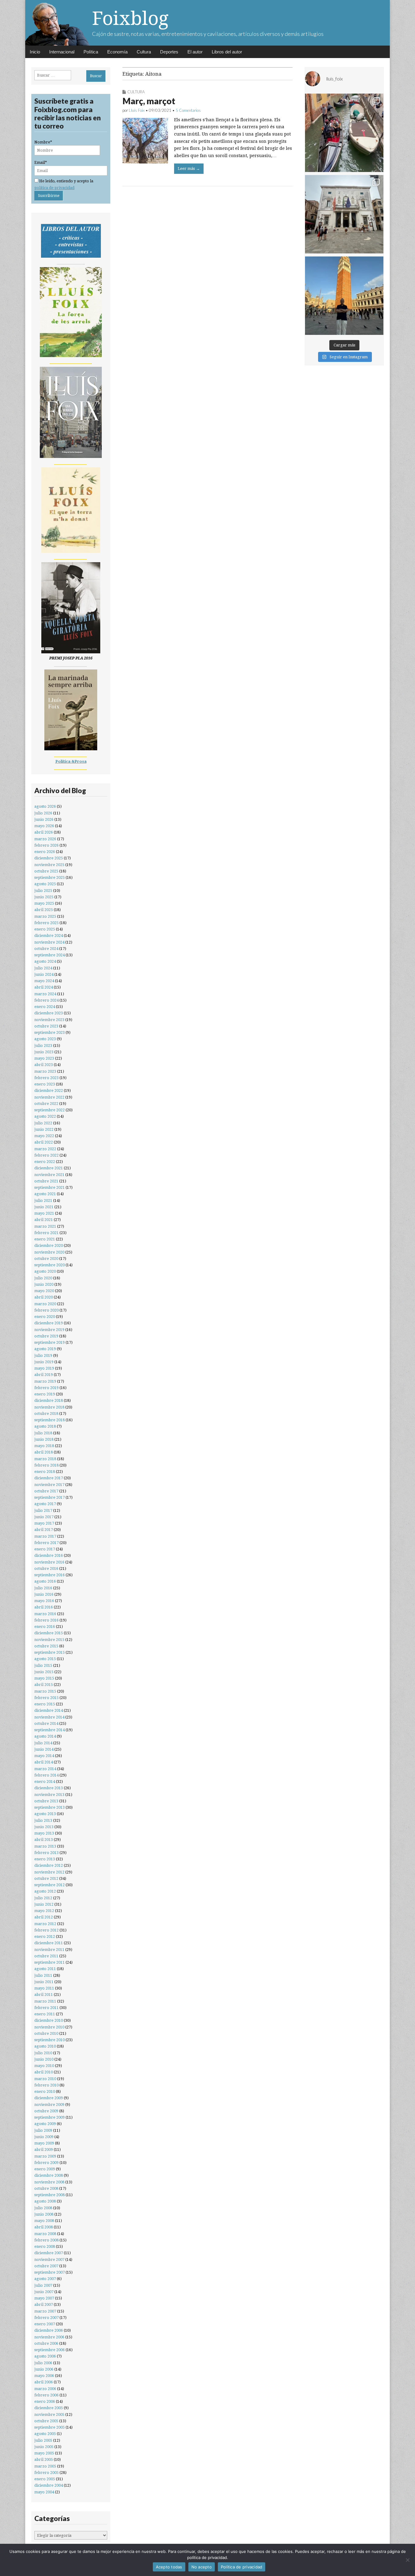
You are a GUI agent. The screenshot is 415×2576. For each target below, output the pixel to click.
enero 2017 (45, 1549)
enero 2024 (45, 1007)
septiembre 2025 (50, 877)
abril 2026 (44, 832)
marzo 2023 (45, 1071)
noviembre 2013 (49, 1795)
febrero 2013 (46, 1853)
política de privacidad (54, 188)
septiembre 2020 (50, 1265)
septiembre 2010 (50, 2040)
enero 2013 (45, 1859)
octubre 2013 (46, 1801)
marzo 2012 (45, 1924)
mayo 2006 (44, 2376)
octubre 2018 (46, 1414)
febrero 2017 (46, 1543)
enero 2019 (45, 1394)
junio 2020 (44, 1284)
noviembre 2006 (49, 2337)
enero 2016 (45, 1627)
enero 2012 (45, 1936)
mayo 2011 (44, 1988)
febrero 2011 (46, 2008)
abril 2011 (44, 1995)
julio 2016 (43, 1588)
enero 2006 (45, 2401)
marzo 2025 (45, 916)
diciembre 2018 (49, 1400)
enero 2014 (45, 1782)
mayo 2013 (44, 1833)
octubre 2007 (46, 2266)
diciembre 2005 (49, 2408)
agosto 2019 (45, 1349)
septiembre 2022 (50, 1110)
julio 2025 (43, 891)
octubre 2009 (46, 2111)
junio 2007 (44, 2292)
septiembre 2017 (50, 1497)
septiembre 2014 (50, 1730)
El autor (195, 52)
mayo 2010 (44, 2066)
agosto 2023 (45, 1039)
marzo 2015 (45, 1691)
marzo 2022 (45, 1149)
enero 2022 (45, 1162)
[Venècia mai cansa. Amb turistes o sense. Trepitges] (344, 296)
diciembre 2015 (49, 1633)
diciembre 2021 (49, 1168)
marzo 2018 (45, 1459)
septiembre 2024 (50, 955)
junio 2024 (44, 974)
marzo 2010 (45, 2079)
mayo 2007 (44, 2298)
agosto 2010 (45, 2046)
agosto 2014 (45, 1736)
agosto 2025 (45, 884)
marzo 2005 (45, 2466)
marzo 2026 (45, 839)
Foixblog (130, 18)
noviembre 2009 (49, 2105)
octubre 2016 (46, 1568)
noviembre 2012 (49, 1872)
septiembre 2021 (50, 1187)
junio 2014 (44, 1749)
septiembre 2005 (50, 2427)
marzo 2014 (45, 1769)
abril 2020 (44, 1297)
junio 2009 (44, 2137)
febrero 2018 (46, 1465)
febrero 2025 (46, 923)
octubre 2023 (46, 1026)
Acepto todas (169, 2567)
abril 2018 (44, 1452)
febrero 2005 (46, 2473)
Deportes (169, 52)
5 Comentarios (188, 110)
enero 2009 (45, 2169)
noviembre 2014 (49, 1717)
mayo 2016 (44, 1601)
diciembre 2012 (49, 1865)
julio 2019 (43, 1355)
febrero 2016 (46, 1620)
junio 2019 (44, 1362)
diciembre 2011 (49, 1943)
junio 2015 (44, 1672)
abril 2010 (44, 2072)
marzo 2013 (45, 1846)
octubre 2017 (46, 1491)
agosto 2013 (45, 1814)
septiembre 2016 (50, 1575)
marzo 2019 (45, 1381)
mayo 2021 (44, 1213)
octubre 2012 (46, 1878)
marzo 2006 (45, 2389)
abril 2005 (44, 2459)
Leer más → (189, 169)
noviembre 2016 (49, 1562)
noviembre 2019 (49, 1330)
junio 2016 (44, 1594)
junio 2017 (44, 1517)
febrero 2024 (46, 1000)
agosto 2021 (45, 1194)
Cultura (144, 52)
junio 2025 (44, 897)
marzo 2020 (45, 1304)
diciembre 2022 (49, 1090)
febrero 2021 (46, 1233)
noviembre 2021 (49, 1175)
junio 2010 (44, 2059)
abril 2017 (44, 1530)
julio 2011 (43, 1975)
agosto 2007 (45, 2279)
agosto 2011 (45, 1969)
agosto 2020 (45, 1271)
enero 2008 (45, 2246)
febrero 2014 (46, 1775)
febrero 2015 (46, 1698)
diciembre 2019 (49, 1323)
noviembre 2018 (49, 1407)
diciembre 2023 (49, 1013)
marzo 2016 (45, 1614)
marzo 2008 (45, 2234)
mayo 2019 (44, 1368)
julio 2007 (43, 2285)
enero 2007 (45, 2324)
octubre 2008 (46, 2188)
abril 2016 (44, 1607)
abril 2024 (44, 987)
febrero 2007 (46, 2318)
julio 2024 (43, 968)
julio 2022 (43, 1123)
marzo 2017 (45, 1536)
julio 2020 (43, 1278)
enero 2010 (45, 2091)
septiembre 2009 (50, 2117)
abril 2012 (44, 1917)
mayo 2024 (44, 981)
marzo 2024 (45, 994)
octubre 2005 (46, 2421)
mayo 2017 (44, 1523)
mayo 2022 (44, 1136)
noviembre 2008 (49, 2182)
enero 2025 (45, 929)
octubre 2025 (46, 871)
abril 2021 (44, 1220)
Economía (117, 52)
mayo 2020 (44, 1291)
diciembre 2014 (49, 1710)
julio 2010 (43, 2053)
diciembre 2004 (49, 2485)
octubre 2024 (46, 949)
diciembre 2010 (49, 2020)
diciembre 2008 (49, 2175)
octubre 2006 (46, 2343)
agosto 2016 (45, 1581)
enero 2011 (45, 2014)
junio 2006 (44, 2369)
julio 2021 (43, 1200)
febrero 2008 (46, 2240)
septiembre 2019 (50, 1342)
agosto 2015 (45, 1659)
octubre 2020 (46, 1259)
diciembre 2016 (49, 1555)
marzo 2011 (45, 2001)
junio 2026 (44, 819)
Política (91, 52)
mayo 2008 (44, 2221)
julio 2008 (43, 2208)
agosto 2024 (45, 961)
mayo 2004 (44, 2492)
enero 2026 (45, 852)
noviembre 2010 (49, 2027)
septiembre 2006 (50, 2350)
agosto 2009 (45, 2124)
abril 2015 (44, 1685)
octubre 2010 (46, 2033)
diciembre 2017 (49, 1478)
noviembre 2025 (49, 865)
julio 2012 (43, 1898)
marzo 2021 (45, 1226)
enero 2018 (45, 1472)
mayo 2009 (44, 2143)
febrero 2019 (46, 1388)
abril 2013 (44, 1840)
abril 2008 (44, 2227)
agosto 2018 (45, 1426)
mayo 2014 (44, 1756)
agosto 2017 (45, 1504)
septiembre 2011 (50, 1962)
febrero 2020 (46, 1310)
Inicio (35, 52)
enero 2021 (45, 1239)
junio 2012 (44, 1904)
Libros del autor (227, 52)
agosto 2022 (45, 1116)
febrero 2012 (46, 1930)
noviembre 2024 (49, 942)
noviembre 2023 (49, 1020)
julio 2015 (43, 1665)
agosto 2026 (45, 806)
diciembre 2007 (49, 2253)
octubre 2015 (46, 1646)
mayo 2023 (44, 1058)
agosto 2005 (45, 2434)
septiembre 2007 (50, 2272)
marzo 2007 (45, 2311)
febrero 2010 (46, 2085)
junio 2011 (44, 1982)
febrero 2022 (46, 1155)
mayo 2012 (44, 1911)
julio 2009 (43, 2130)
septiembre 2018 (50, 1420)
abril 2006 (44, 2382)
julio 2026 (43, 813)
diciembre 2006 (49, 2330)
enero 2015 (45, 1704)
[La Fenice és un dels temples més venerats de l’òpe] (344, 214)
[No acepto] (407, 2560)
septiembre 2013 (50, 1807)
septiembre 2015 (50, 1652)
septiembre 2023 (50, 1032)
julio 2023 (43, 1046)
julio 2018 (43, 1433)
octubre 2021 (46, 1181)
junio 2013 (44, 1827)
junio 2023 (44, 1052)
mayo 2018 (44, 1446)
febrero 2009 (46, 2163)
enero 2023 (45, 1084)
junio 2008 (44, 2214)
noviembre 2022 (49, 1097)
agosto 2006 (45, 2356)
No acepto (202, 2567)
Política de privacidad (242, 2567)
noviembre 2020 (49, 1252)
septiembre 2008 (50, 2195)
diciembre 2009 (49, 2098)
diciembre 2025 (49, 858)
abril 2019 (44, 1375)
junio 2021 (44, 1207)
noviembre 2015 (49, 1640)
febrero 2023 (46, 1078)
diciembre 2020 (49, 1245)
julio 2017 (43, 1510)
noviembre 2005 (49, 2414)
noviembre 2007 (49, 2260)
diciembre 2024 (49, 935)
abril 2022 (44, 1142)
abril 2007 (44, 2304)
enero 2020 (45, 1317)
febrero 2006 (46, 2395)
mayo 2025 (44, 903)
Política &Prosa (71, 761)
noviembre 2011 (49, 1950)
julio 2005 (43, 2440)
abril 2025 (44, 910)
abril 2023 (44, 1065)
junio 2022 (44, 1129)
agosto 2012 (45, 1891)
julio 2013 (43, 1820)
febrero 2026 (46, 845)
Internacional (62, 52)
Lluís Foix (137, 110)
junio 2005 (44, 2447)
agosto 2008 (45, 2201)
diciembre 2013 (49, 1788)
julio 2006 (43, 2363)
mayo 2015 (44, 1678)
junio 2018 (44, 1439)
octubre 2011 (46, 1956)
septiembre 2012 (50, 1885)
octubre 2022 (46, 1104)
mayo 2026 (44, 826)
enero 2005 (45, 2479)
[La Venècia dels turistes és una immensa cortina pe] (344, 133)
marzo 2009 (45, 2156)
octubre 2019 (46, 1336)
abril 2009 (44, 2150)
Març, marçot (149, 101)
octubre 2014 (46, 1723)
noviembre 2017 (49, 1485)
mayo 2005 (44, 2453)
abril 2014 (44, 1762)
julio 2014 (43, 1743)
